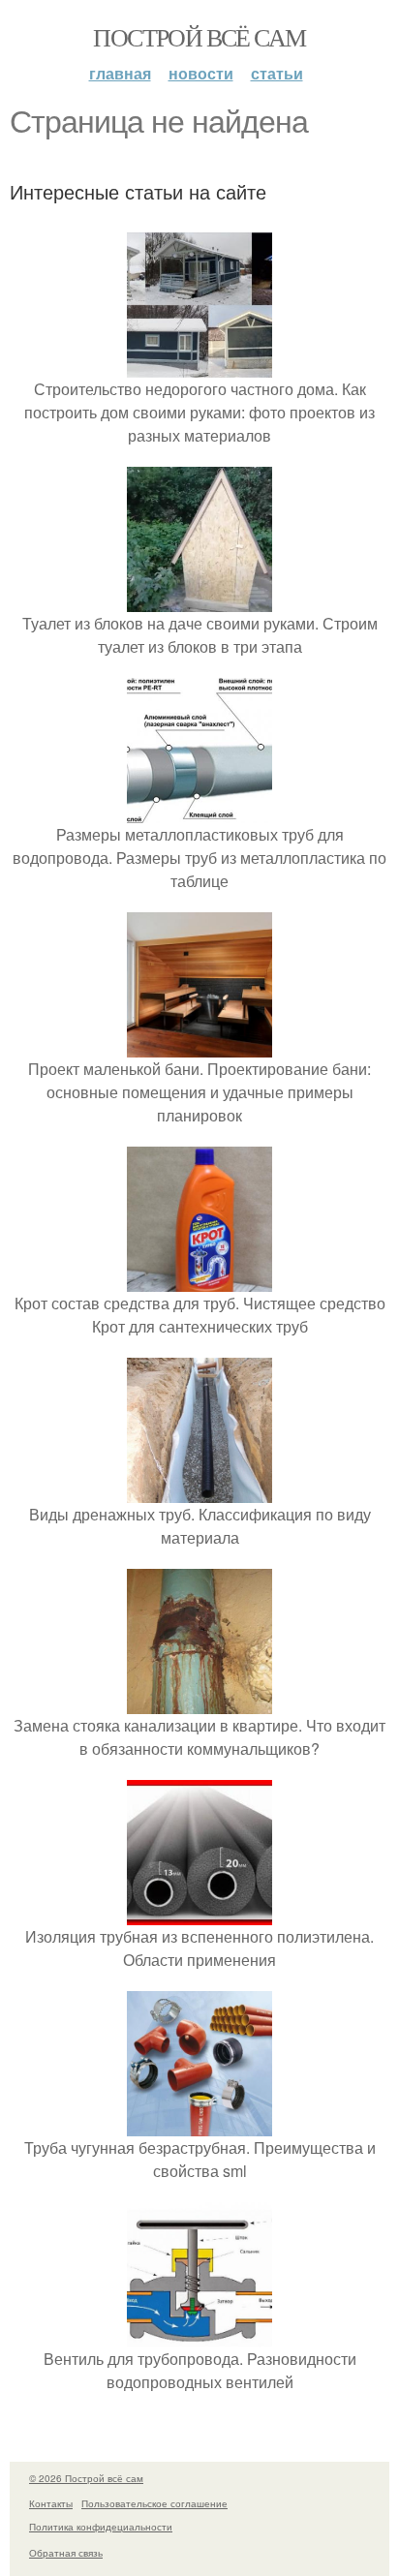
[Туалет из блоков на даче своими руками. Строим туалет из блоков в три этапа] (199, 600)
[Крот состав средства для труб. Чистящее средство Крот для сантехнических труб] (199, 1280)
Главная (120, 73)
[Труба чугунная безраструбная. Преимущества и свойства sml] (199, 2124)
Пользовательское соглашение (154, 2503)
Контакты (51, 2503)
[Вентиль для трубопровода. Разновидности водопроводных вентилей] (199, 2335)
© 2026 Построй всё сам (86, 2478)
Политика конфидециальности (101, 2527)
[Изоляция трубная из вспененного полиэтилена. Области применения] (199, 1913)
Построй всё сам (199, 37)
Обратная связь (66, 2553)
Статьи (277, 73)
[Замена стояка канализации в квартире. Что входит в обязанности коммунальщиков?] (199, 1702)
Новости (201, 73)
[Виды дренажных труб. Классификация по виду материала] (199, 1491)
